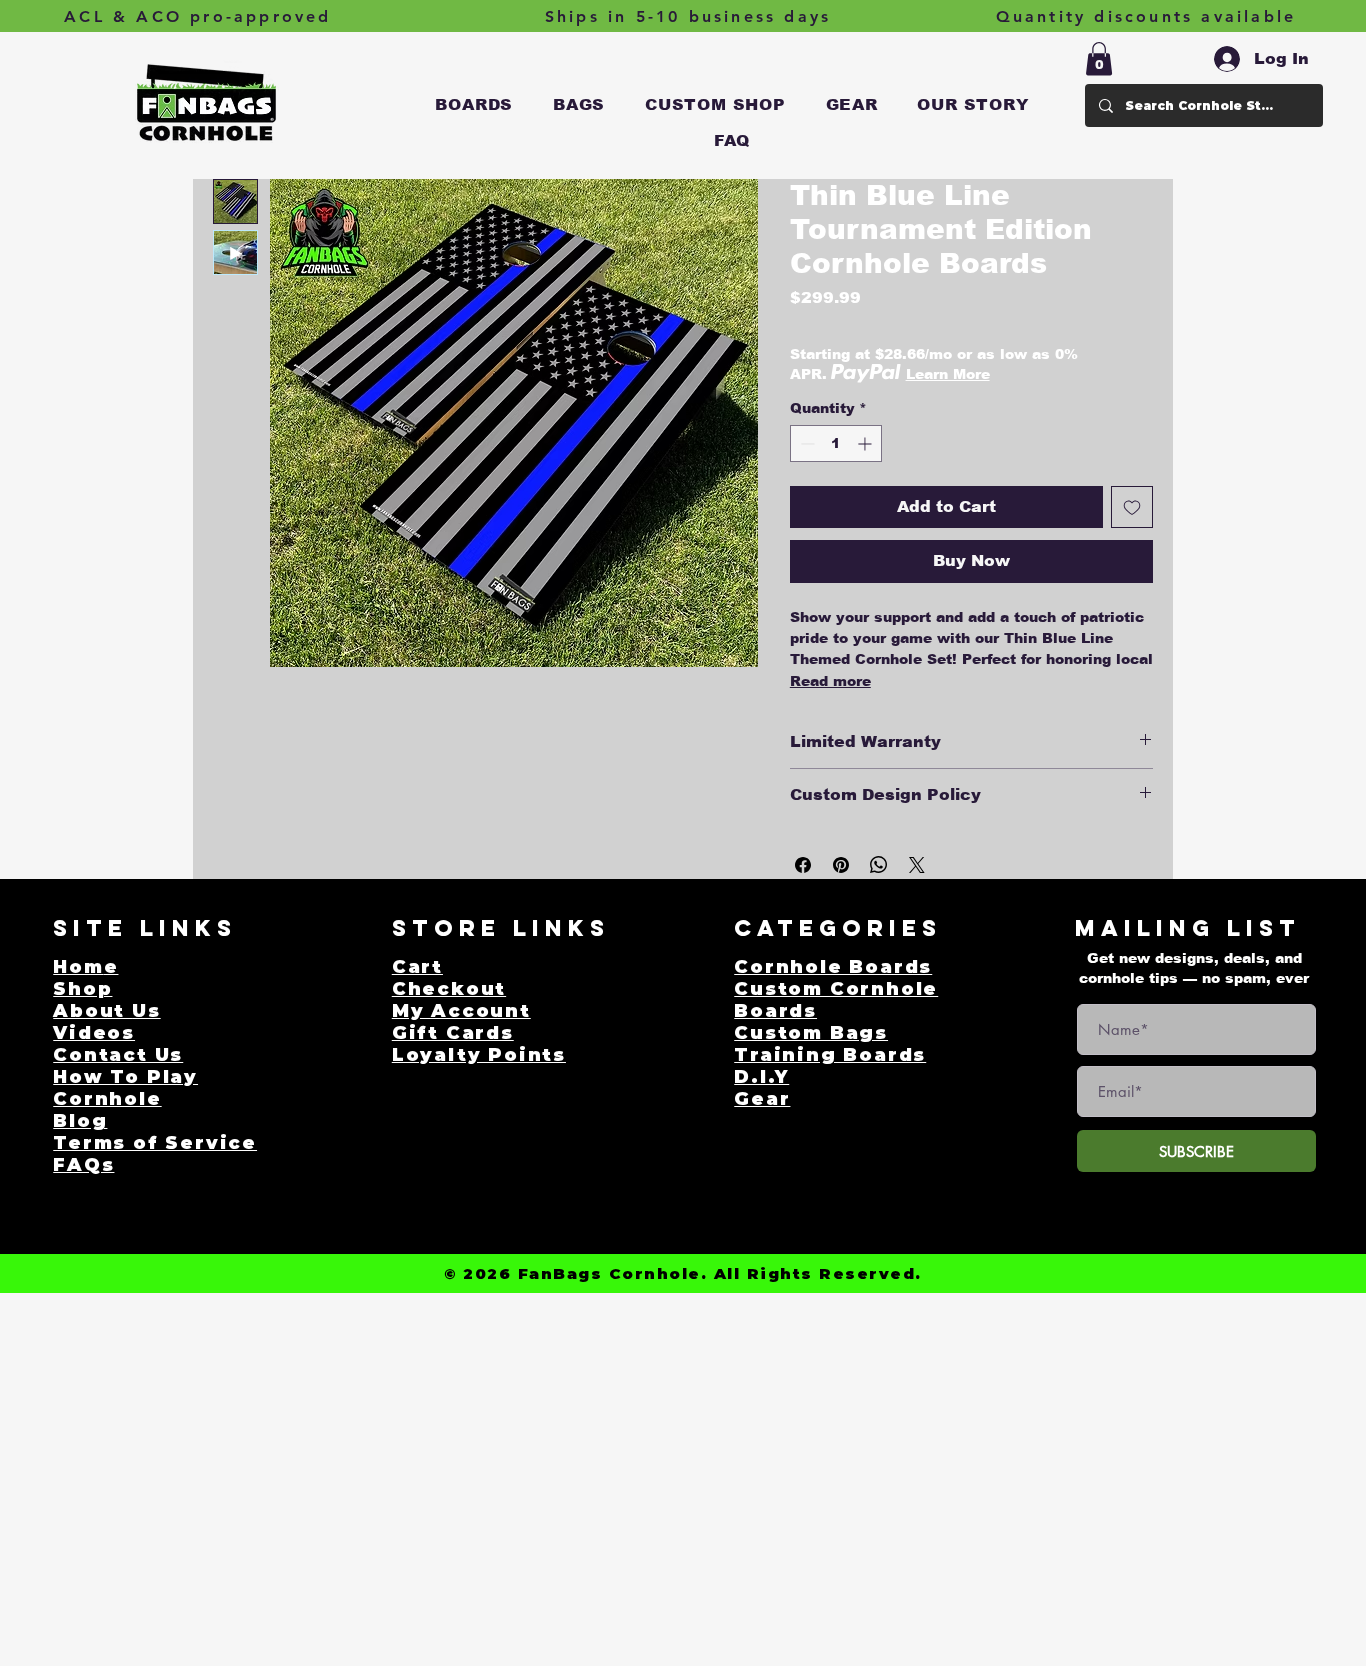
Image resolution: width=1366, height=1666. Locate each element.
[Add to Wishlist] (1132, 507)
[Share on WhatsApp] (879, 865)
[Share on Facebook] (803, 865)
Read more (830, 681)
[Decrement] (805, 443)
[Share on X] (917, 865)
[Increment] (866, 443)
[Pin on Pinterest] (841, 865)
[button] (475, 105)
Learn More (948, 374)
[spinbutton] (836, 443)
